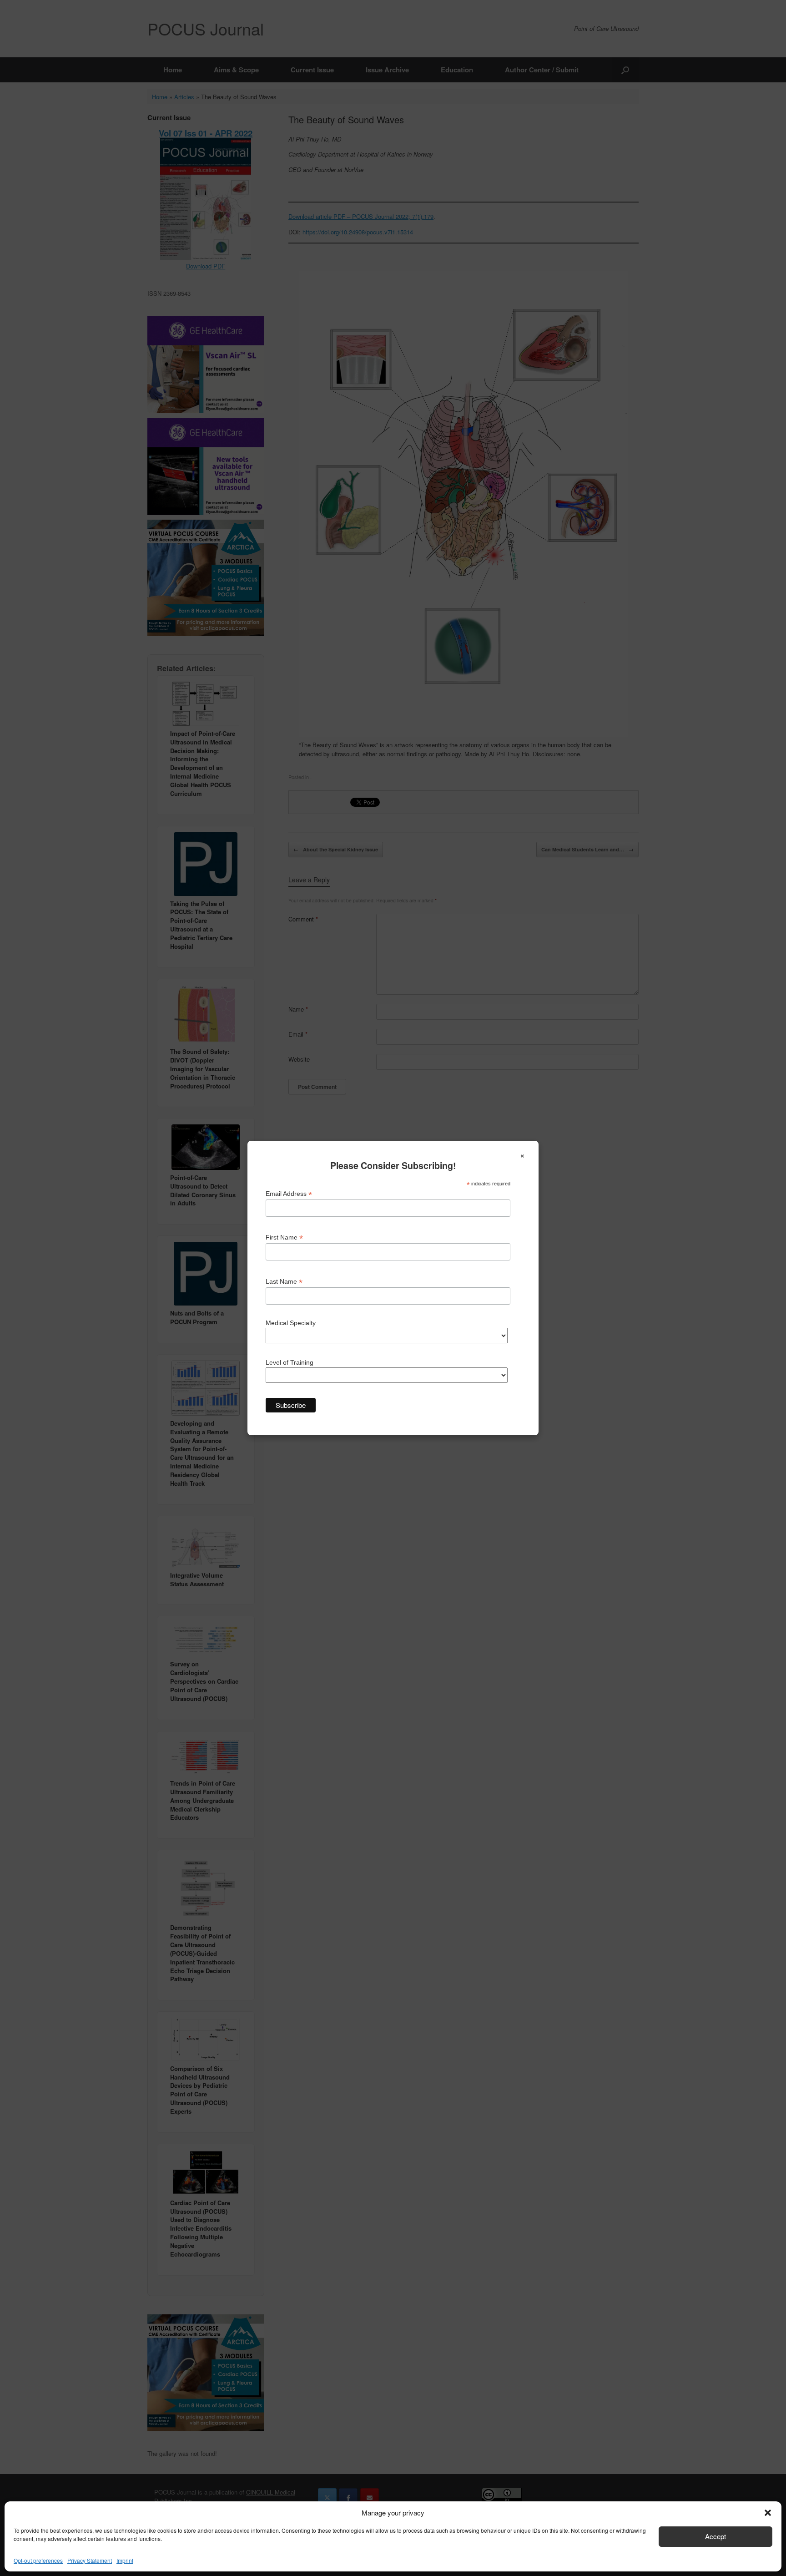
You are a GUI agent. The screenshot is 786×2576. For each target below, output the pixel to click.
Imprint (125, 2560)
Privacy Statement (90, 2560)
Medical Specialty (291, 1323)
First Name (284, 1237)
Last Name (284, 1282)
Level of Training (290, 1362)
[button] (768, 2513)
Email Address (289, 1194)
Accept (715, 2536)
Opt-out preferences (38, 2560)
